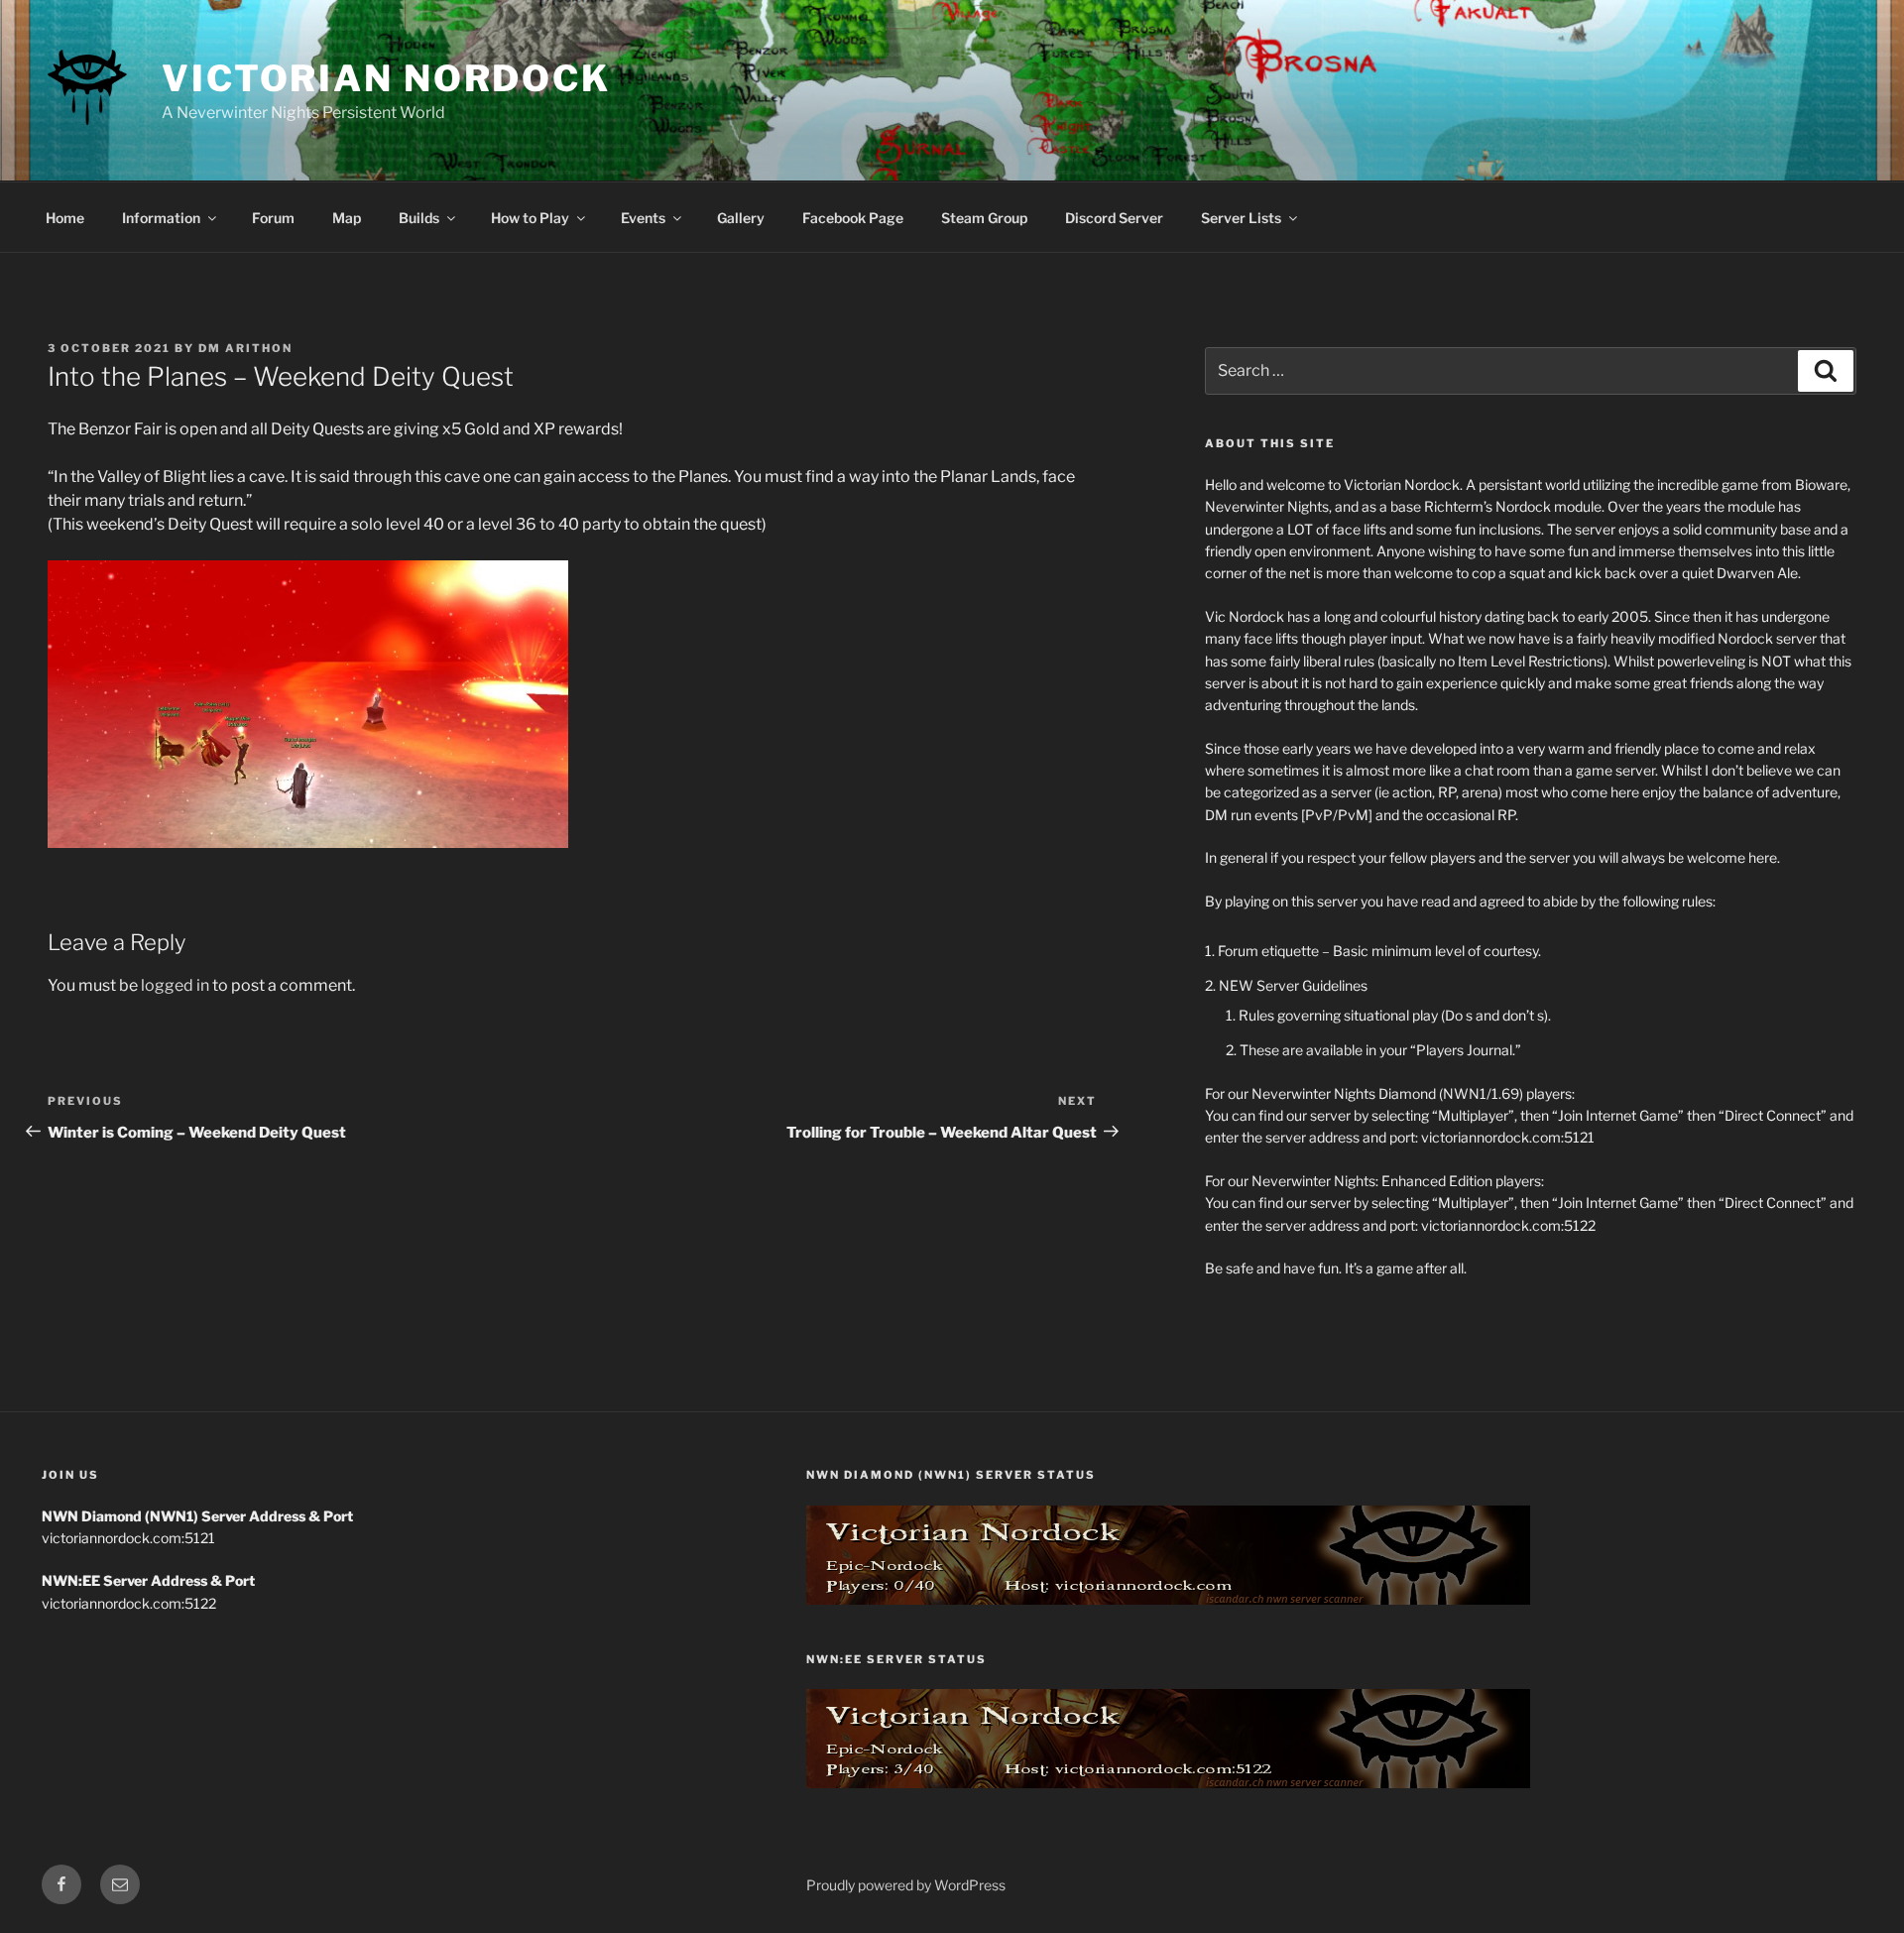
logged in (175, 985)
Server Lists (1241, 218)
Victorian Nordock (386, 78)
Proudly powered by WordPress (906, 1885)
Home (65, 218)
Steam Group (984, 218)
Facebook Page (853, 218)
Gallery (741, 218)
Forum (273, 218)
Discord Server (1114, 218)
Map (347, 218)
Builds (419, 218)
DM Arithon (245, 348)
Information (161, 218)
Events (643, 218)
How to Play (530, 218)
